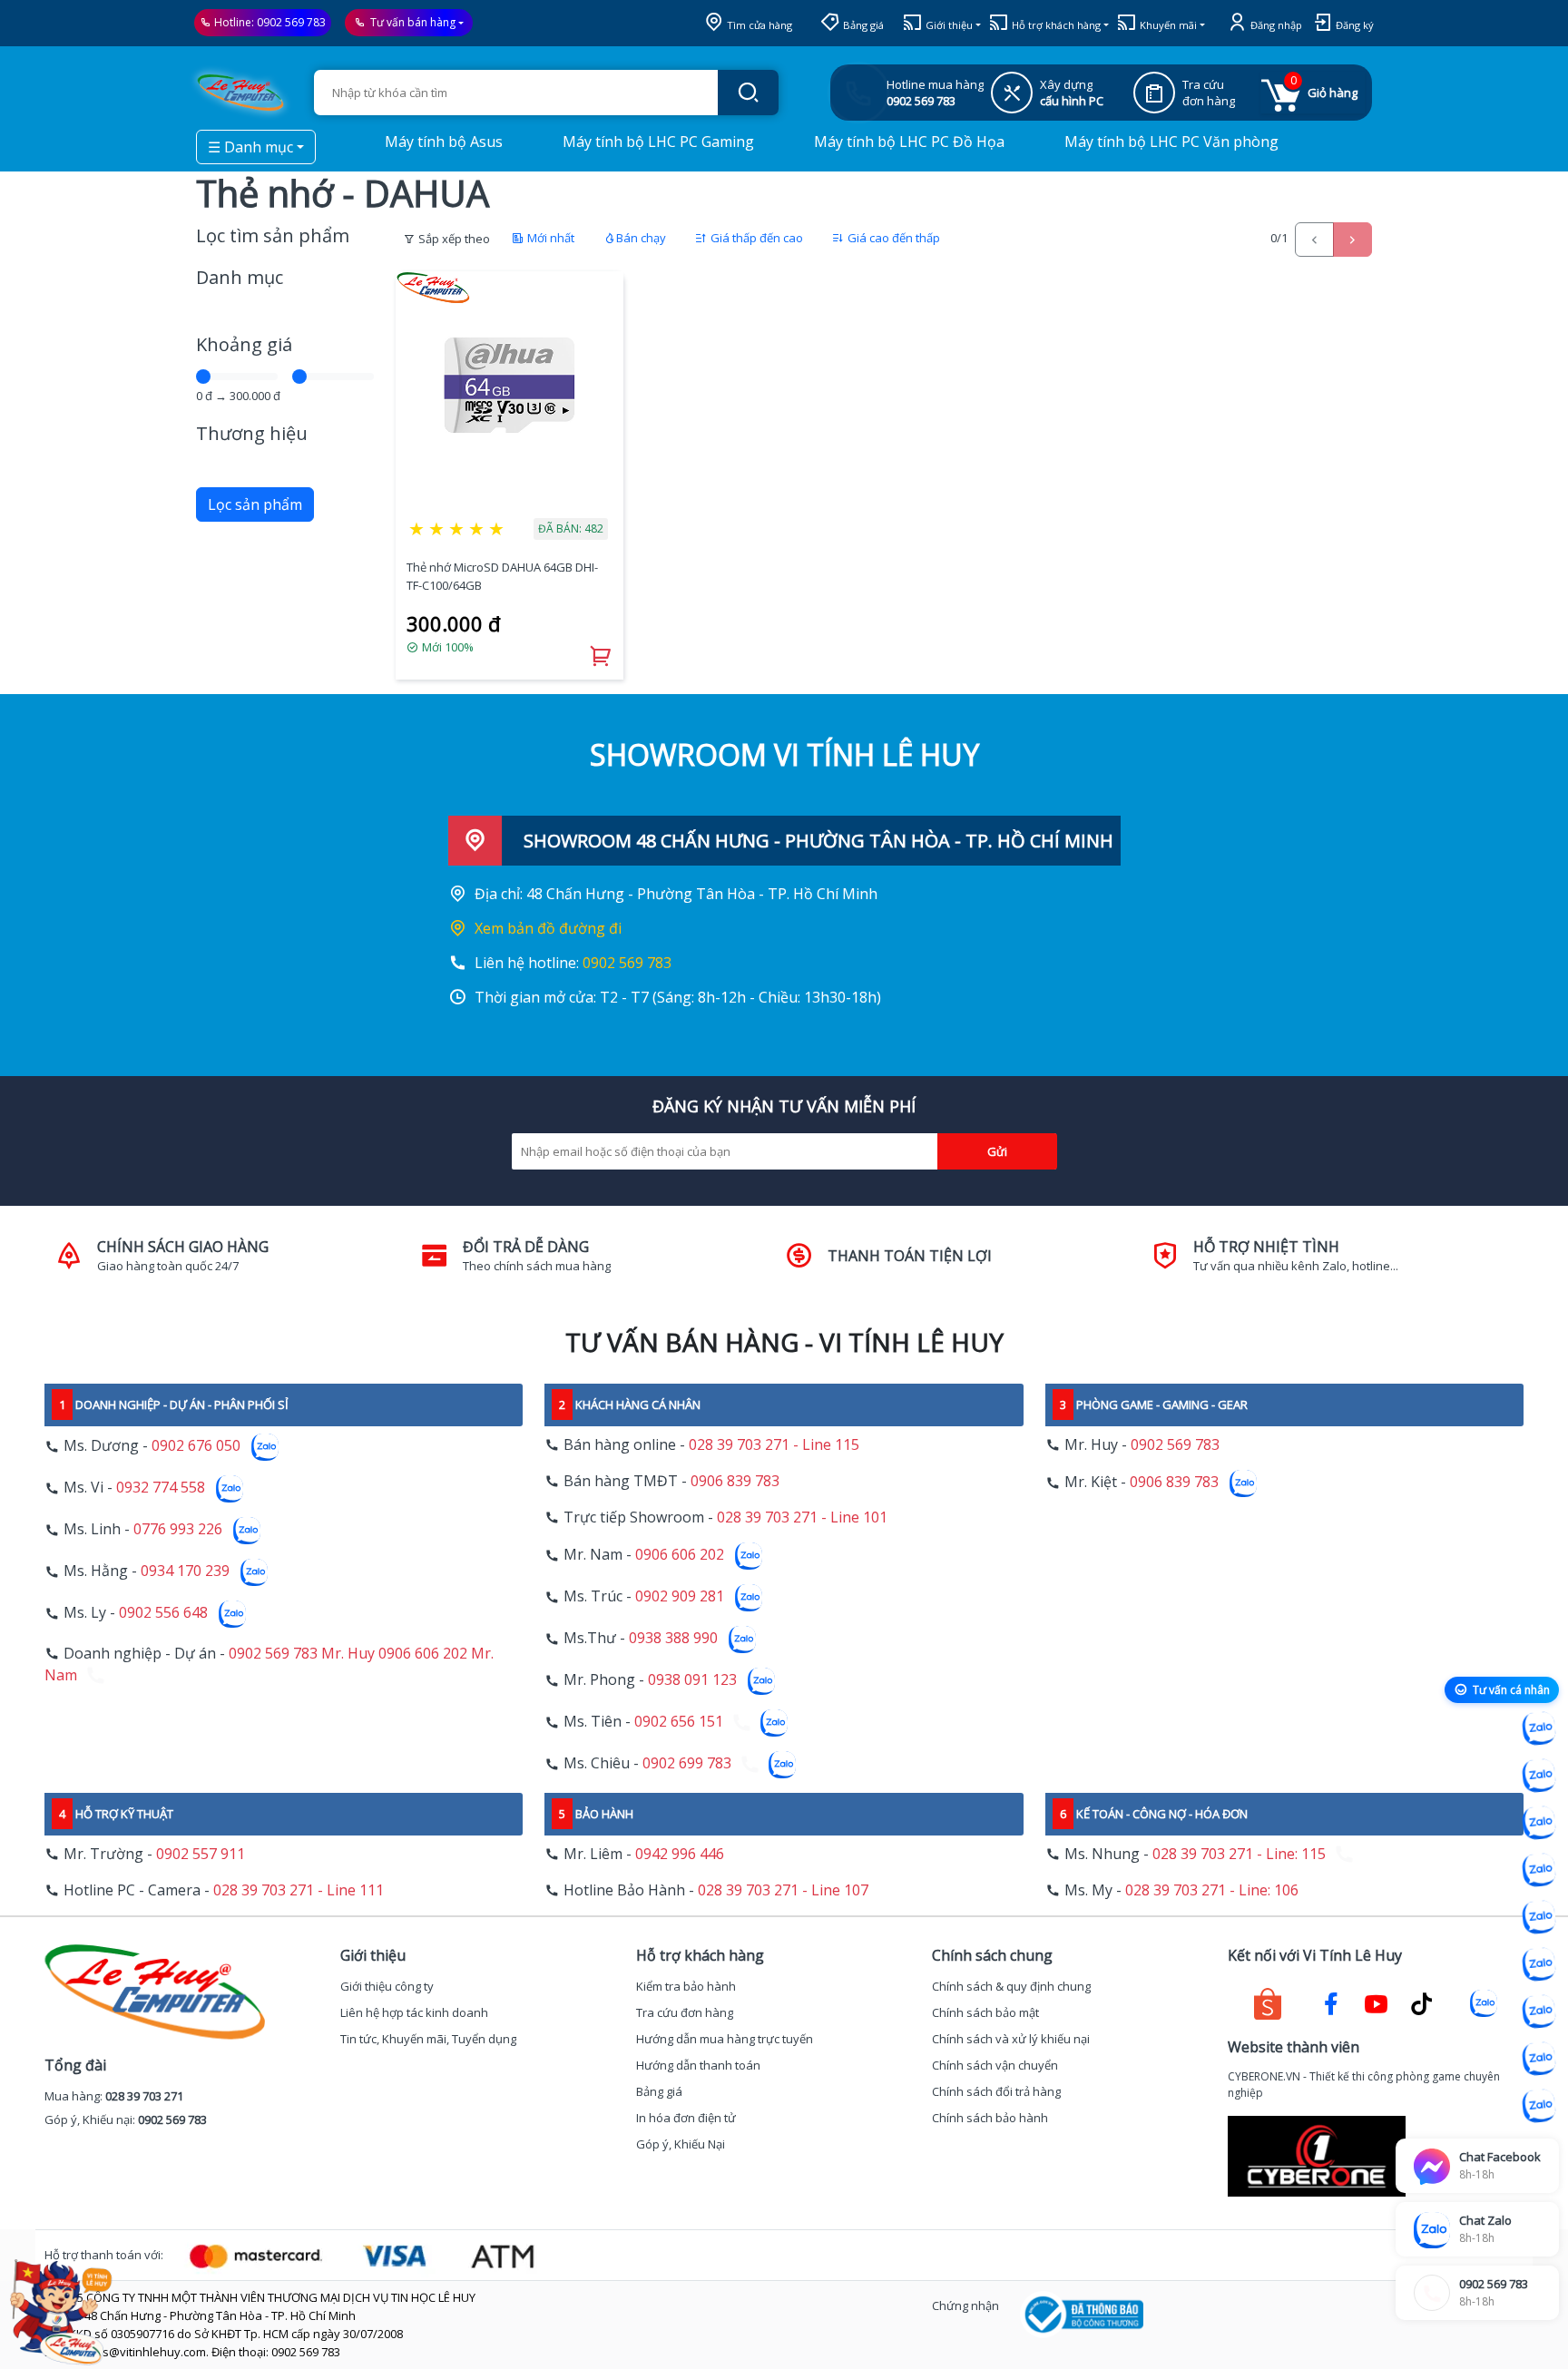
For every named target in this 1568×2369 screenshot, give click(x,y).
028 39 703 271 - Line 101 (802, 1517)
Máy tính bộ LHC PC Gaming (657, 142)
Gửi (997, 1151)
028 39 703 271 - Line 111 (299, 1890)
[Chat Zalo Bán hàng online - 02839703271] (1539, 1728)
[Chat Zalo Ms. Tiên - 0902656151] (1539, 2059)
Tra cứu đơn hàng (685, 2012)
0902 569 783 (291, 22)
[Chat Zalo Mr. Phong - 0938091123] (1539, 2012)
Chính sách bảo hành (990, 2118)
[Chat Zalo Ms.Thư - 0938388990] (1539, 1964)
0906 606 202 (680, 1555)
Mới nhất (549, 238)
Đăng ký (1353, 25)
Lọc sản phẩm (255, 504)
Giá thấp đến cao (755, 238)
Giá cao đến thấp (892, 238)
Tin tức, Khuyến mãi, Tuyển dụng (428, 2039)
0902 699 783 (687, 1764)
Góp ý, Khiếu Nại (681, 2144)
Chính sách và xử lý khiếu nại (1011, 2039)
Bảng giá (862, 25)
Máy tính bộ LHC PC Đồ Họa (907, 142)
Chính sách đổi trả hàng (996, 2091)
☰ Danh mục (250, 147)
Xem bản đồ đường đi (548, 928)
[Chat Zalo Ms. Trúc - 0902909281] (1539, 1917)
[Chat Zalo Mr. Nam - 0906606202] (1539, 1870)
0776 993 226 (178, 1530)
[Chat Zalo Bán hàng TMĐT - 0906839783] (1539, 1776)
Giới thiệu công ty (387, 1986)
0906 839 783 (735, 1481)
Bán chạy (641, 238)
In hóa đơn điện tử (686, 2118)
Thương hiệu (252, 433)
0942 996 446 (680, 1854)
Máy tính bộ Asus (442, 142)
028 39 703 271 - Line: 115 (1239, 1854)
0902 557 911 (201, 1854)
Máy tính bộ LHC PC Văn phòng (1170, 142)
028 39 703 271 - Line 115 (774, 1444)
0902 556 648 (163, 1613)
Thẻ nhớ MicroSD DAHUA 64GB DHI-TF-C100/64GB (502, 576)
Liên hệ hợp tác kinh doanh (414, 2012)
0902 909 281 (680, 1597)
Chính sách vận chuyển (995, 2065)
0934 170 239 (185, 1571)
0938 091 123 (692, 1680)
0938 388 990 (673, 1639)
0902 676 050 (196, 1446)
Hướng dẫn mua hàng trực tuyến (725, 2039)
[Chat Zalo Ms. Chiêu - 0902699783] (1539, 2106)
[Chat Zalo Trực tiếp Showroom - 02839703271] (1539, 1823)
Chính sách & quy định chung (1011, 1986)
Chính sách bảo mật (985, 2012)
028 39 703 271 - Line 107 (783, 1890)
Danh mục (240, 277)
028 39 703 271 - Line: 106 (1212, 1890)
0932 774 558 (161, 1488)
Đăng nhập (1275, 25)
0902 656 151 (679, 1722)
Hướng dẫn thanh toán (698, 2065)
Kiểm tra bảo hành (686, 1986)
